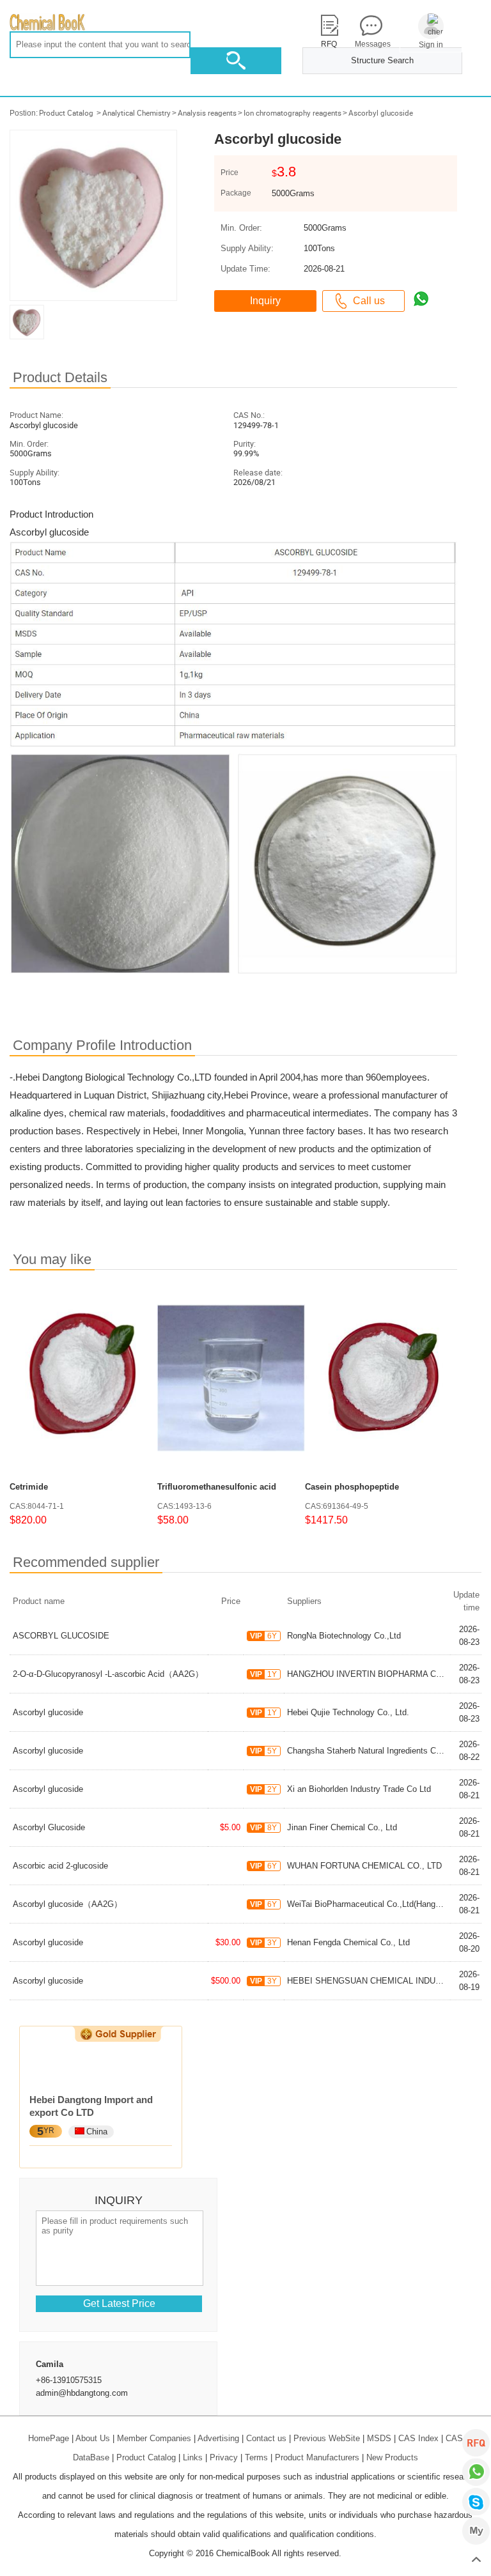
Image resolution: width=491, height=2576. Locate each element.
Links (193, 2457)
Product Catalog (66, 113)
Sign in (431, 45)
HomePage (49, 2438)
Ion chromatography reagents (292, 113)
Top (476, 2560)
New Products (392, 2457)
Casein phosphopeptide (352, 1487)
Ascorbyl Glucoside (49, 1827)
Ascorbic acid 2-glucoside (60, 1866)
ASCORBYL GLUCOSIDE (61, 1636)
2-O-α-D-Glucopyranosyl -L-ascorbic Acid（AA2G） (108, 1674)
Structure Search (382, 60)
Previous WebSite (327, 2438)
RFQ (476, 2443)
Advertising (218, 2438)
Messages (371, 44)
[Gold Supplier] (118, 2034)
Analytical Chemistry (136, 113)
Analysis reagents (207, 113)
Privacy (224, 2457)
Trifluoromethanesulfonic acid (217, 1487)
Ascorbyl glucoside (381, 113)
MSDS (379, 2438)
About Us (93, 2438)
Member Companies (154, 2438)
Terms (256, 2457)
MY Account (476, 2531)
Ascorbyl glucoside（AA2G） (67, 1904)
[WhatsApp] (476, 2472)
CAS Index (418, 2438)
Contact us (266, 2438)
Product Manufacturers (317, 2457)
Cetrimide (29, 1487)
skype (476, 2502)
